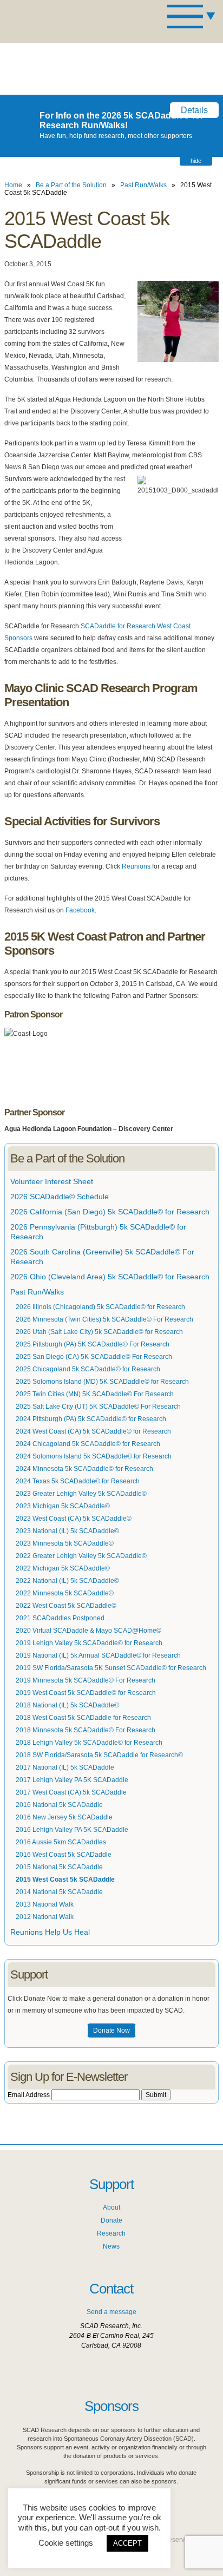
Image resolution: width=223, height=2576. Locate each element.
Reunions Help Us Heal (50, 1932)
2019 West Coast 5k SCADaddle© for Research (86, 1693)
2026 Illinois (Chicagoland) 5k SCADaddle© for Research (100, 1307)
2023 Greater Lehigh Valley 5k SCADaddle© (81, 1494)
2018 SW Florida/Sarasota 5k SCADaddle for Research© (99, 1755)
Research (111, 2233)
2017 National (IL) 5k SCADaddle (65, 1767)
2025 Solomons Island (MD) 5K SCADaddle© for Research (102, 1382)
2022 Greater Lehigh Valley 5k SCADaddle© (81, 1556)
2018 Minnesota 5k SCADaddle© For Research (86, 1730)
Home (13, 185)
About (111, 2207)
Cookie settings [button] (66, 2543)
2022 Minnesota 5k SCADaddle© (65, 1593)
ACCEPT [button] (127, 2543)
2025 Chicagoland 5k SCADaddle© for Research (88, 1369)
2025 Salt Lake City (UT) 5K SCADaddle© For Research (98, 1407)
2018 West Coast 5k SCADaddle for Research (83, 1718)
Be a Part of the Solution (71, 185)
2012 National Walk (45, 1917)
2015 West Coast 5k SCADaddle (65, 1880)
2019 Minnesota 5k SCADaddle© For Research (86, 1680)
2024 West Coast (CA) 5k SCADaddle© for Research (93, 1431)
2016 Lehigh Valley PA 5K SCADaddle (72, 1830)
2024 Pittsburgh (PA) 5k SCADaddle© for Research (91, 1419)
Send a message (111, 2312)
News (111, 2246)
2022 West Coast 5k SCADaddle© (66, 1606)
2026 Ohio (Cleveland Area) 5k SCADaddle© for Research (110, 1277)
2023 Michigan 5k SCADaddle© (63, 1506)
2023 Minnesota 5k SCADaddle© (65, 1543)
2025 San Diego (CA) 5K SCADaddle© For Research (94, 1357)
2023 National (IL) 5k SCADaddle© (67, 1531)
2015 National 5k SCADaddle (59, 1867)
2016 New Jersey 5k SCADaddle (64, 1817)
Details (194, 110)
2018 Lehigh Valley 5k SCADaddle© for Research (89, 1743)
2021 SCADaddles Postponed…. (64, 1618)
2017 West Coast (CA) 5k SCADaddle (71, 1792)
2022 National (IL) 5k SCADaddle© (67, 1581)
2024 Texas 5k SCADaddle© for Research (78, 1481)
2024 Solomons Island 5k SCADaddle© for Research (94, 1456)
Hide (196, 161)
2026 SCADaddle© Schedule (60, 1197)
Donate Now (111, 2030)
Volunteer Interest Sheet (52, 1181)
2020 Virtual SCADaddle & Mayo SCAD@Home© (88, 1631)
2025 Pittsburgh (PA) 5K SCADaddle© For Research (93, 1344)
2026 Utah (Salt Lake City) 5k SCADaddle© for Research (99, 1332)
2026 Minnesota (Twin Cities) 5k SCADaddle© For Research (104, 1319)
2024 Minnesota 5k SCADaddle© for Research (84, 1469)
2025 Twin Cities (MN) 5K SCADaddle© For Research (95, 1394)
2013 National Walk (45, 1904)
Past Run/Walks (143, 185)
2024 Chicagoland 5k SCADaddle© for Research (88, 1444)
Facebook (80, 910)
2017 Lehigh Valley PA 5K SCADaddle (72, 1780)
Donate (111, 2220)
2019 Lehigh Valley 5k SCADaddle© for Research (89, 1643)
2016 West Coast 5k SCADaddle (64, 1855)
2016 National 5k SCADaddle (59, 1805)
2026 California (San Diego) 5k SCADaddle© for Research (110, 1212)
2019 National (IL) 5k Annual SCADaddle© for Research (98, 1655)
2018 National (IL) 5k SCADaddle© (67, 1705)
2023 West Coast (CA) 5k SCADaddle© (74, 1519)
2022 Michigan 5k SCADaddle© (63, 1568)
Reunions (136, 866)
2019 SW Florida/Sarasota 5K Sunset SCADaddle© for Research (111, 1668)
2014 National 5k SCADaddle (59, 1892)
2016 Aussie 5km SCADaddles (61, 1842)
